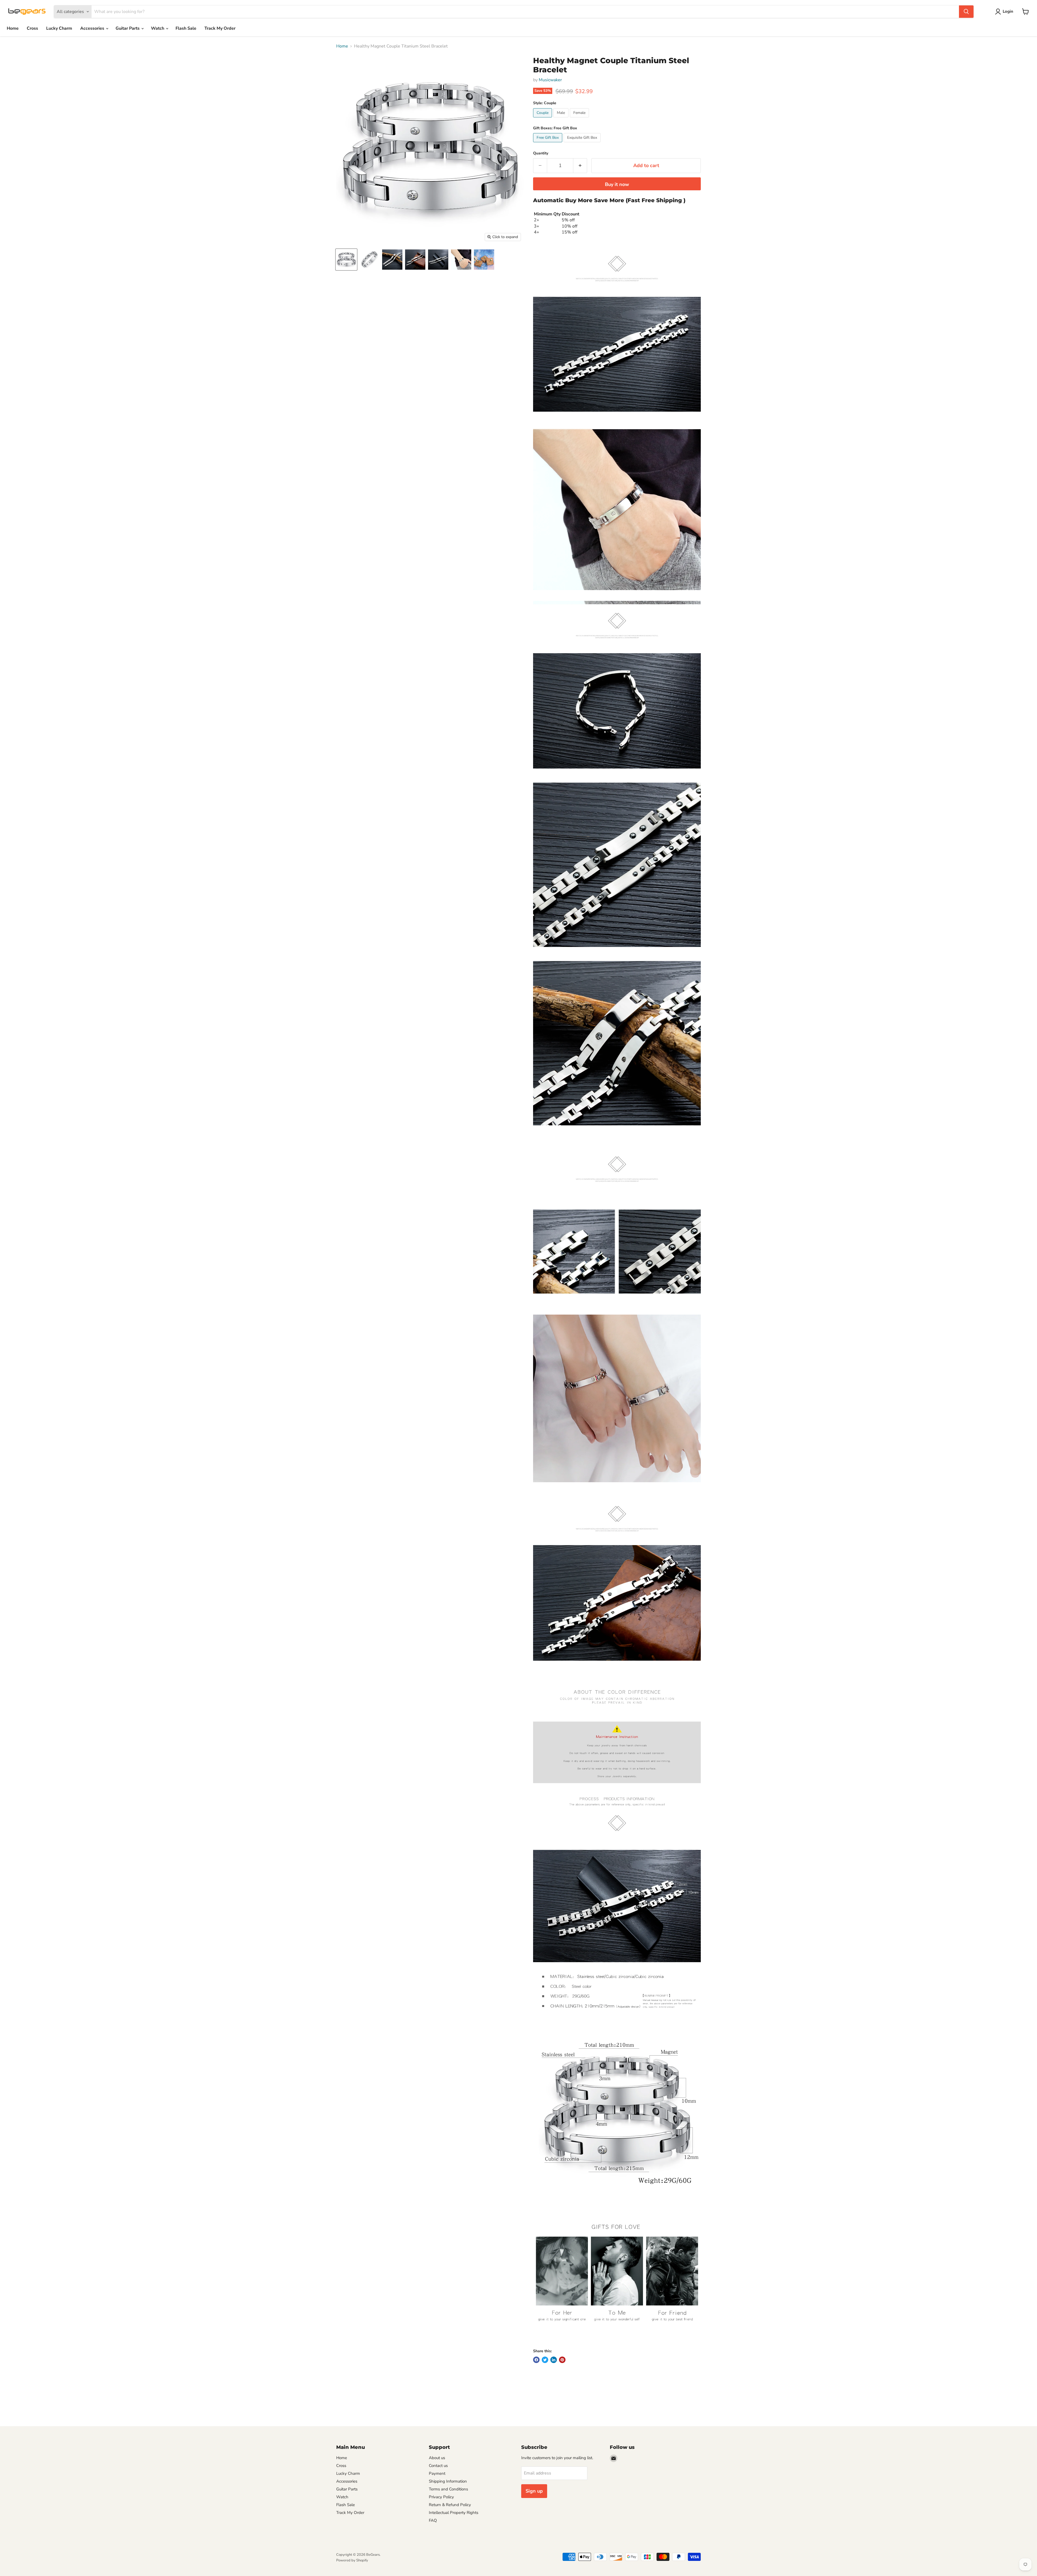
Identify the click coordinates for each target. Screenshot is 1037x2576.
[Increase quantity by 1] (580, 166)
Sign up (534, 2491)
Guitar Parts (128, 28)
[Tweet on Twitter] (545, 2360)
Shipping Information (448, 2481)
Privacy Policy (441, 2497)
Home (13, 28)
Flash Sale (186, 28)
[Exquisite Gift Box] (583, 144)
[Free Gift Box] (548, 144)
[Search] (966, 12)
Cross (32, 28)
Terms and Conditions (448, 2489)
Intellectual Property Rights (454, 2513)
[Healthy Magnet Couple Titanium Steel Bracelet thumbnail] (346, 260)
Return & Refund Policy (450, 2505)
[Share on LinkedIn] (554, 2360)
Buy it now (617, 184)
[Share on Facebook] (536, 2360)
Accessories (93, 28)
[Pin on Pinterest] (562, 2360)
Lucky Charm (59, 28)
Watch (158, 28)
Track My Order (220, 28)
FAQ (433, 2520)
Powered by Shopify (352, 2560)
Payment (437, 2473)
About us (437, 2458)
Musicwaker (550, 80)
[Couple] (543, 119)
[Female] (580, 119)
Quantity (541, 153)
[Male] (562, 119)
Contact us (438, 2466)
